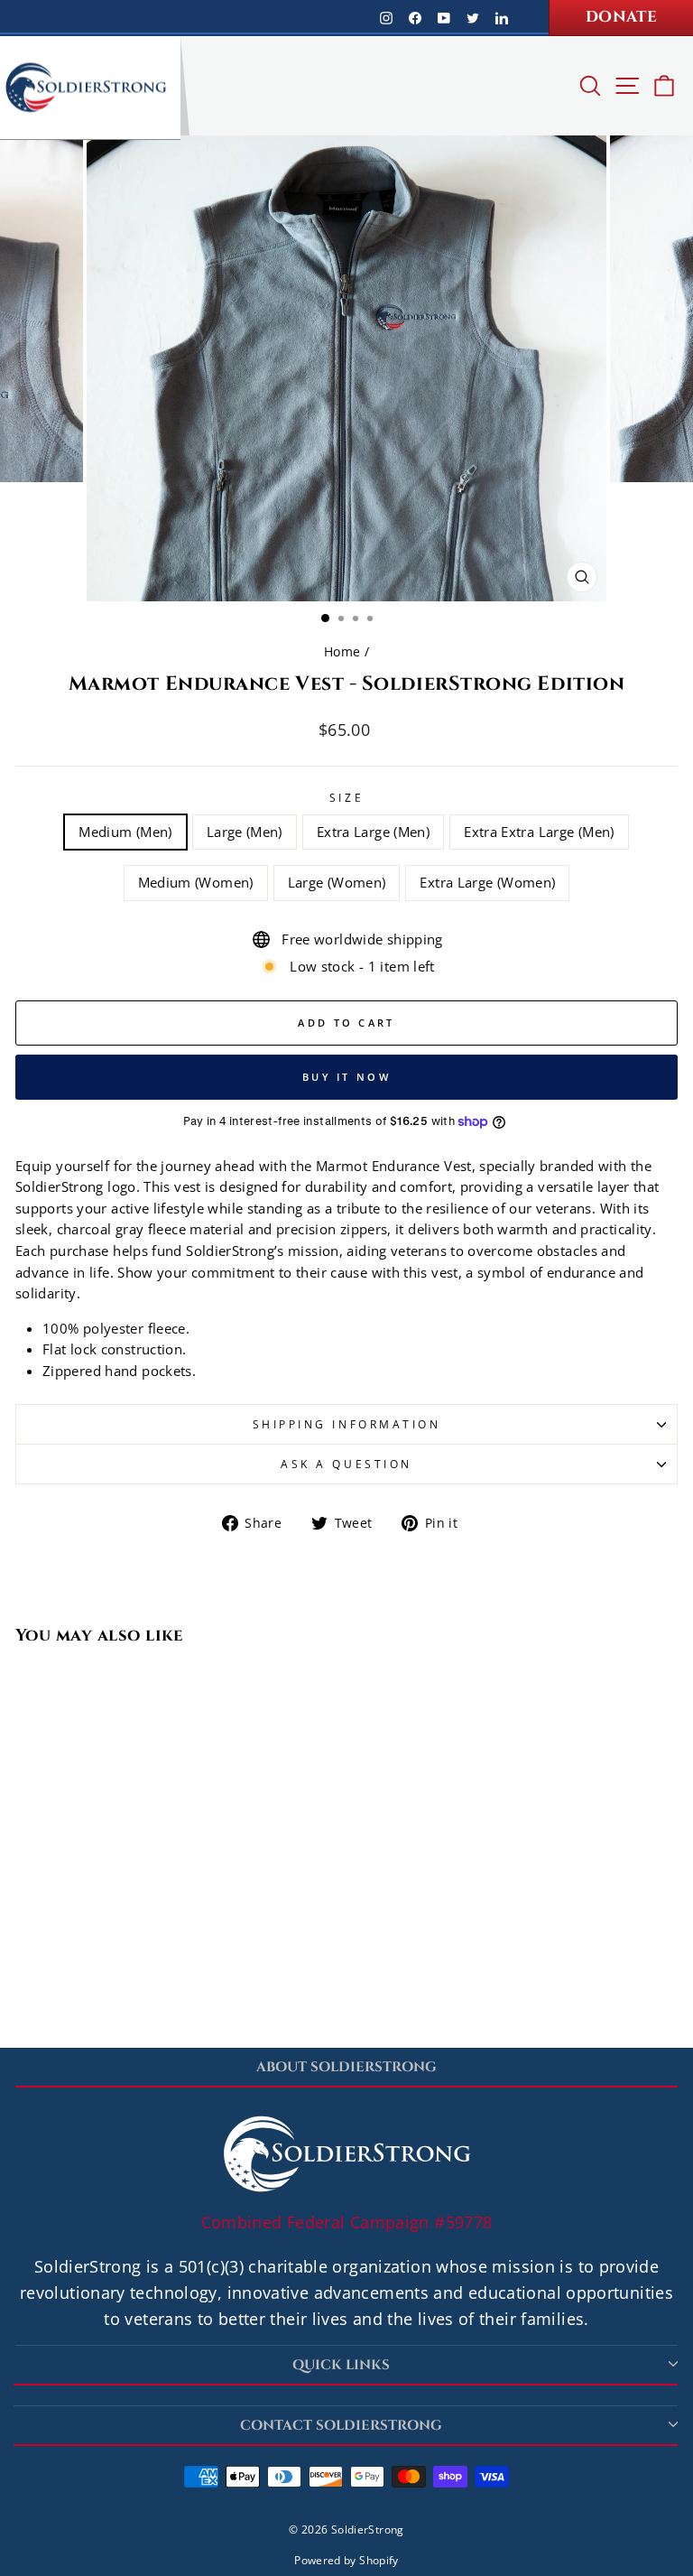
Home (342, 651)
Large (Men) (245, 832)
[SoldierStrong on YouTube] (444, 17)
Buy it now (346, 1077)
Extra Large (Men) (373, 832)
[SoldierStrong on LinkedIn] (502, 17)
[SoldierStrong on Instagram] (386, 17)
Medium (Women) (196, 882)
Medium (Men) (125, 832)
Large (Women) (337, 882)
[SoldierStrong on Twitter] (473, 17)
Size (346, 797)
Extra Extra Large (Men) (539, 832)
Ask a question (346, 1464)
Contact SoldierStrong (341, 2426)
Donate (621, 17)
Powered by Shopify (346, 2560)
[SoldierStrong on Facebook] (415, 17)
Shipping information (347, 1424)
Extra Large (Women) (487, 882)
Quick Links (341, 2365)
